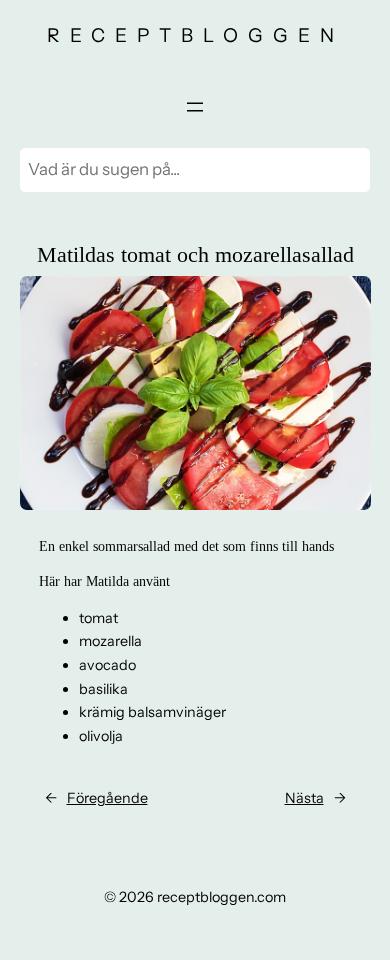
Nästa (304, 798)
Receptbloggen (195, 35)
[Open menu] (195, 107)
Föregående (107, 798)
